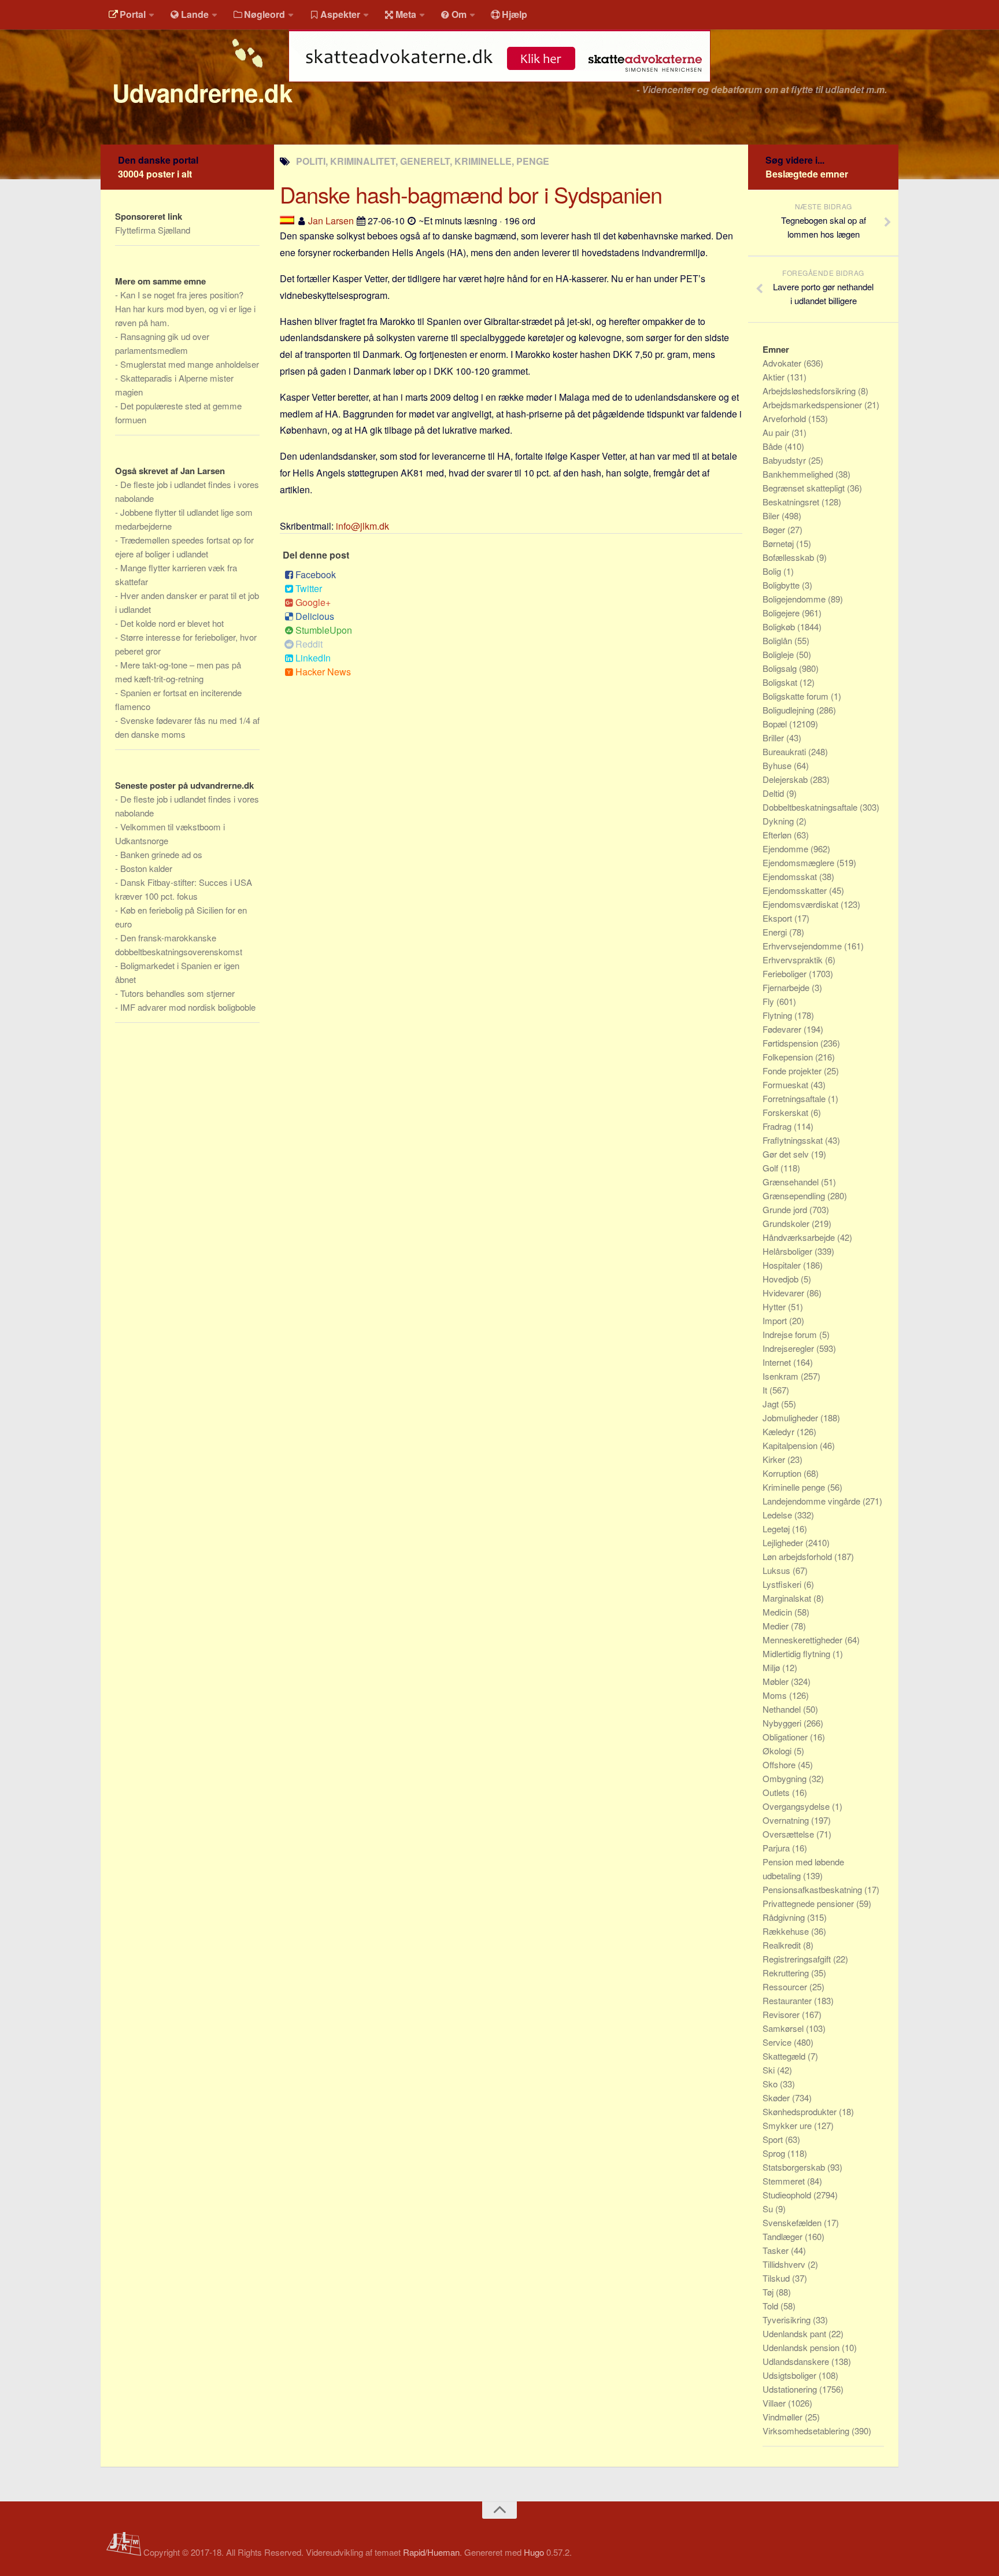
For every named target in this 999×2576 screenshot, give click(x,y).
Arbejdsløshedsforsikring (810, 391)
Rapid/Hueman (431, 2552)
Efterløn (778, 835)
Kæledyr (780, 1431)
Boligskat (781, 682)
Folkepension (789, 1057)
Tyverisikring (788, 2320)
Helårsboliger (789, 1251)
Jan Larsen (331, 221)
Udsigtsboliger (791, 2375)
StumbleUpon (324, 630)
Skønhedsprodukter (801, 2111)
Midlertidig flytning (798, 1653)
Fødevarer (783, 1029)
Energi (776, 932)
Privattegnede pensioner (809, 1903)
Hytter (775, 1307)
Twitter (309, 588)
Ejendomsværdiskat (802, 904)
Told (772, 2306)
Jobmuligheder (791, 1418)
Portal (133, 14)
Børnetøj (779, 543)
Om (459, 14)
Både (774, 446)
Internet (778, 1362)
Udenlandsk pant (795, 2333)
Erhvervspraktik (794, 960)
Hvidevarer (785, 1293)
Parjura (777, 1848)
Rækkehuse (787, 1931)
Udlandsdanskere (797, 2361)
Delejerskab (786, 779)
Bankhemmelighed (799, 474)
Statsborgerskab (795, 2167)
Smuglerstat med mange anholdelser (190, 364)
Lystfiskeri (783, 1584)
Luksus (778, 1570)
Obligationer (786, 1737)
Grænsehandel (792, 1182)
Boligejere (782, 613)
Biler (772, 515)
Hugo (534, 2552)
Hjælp (515, 14)
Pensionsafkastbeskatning (813, 1889)
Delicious (315, 616)
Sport (774, 2139)
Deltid (774, 793)
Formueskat (787, 1084)
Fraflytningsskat (794, 1140)
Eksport (778, 918)
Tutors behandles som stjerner (177, 993)
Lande (195, 14)
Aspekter (340, 14)
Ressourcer (786, 1986)
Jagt (772, 1404)
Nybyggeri (783, 1723)
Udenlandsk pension (802, 2347)
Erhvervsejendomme (803, 946)
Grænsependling (795, 1195)
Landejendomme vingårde (813, 1501)
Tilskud (777, 2278)
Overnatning (787, 1820)
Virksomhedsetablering (807, 2431)
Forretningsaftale (795, 1098)
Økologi (778, 1751)
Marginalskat (788, 1598)
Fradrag (778, 1126)
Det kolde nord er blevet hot (172, 623)
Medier (777, 1626)
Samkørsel (784, 2028)
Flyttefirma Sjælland (153, 230)
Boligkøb (780, 627)
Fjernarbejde (787, 987)
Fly (769, 1001)
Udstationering (791, 2389)
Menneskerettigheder (804, 1640)
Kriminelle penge (795, 1487)
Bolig (773, 571)
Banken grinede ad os (161, 854)
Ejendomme (787, 849)
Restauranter (788, 2000)
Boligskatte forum (797, 696)
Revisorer (782, 2014)
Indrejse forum (791, 1334)
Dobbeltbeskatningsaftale (811, 807)
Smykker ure (788, 2125)
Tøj (769, 2292)
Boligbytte (782, 585)
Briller (774, 738)
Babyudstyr (785, 460)
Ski (770, 2070)
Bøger (775, 529)
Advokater (783, 363)
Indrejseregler (789, 1348)
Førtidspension (791, 1043)
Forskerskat (787, 1112)
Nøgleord (264, 14)
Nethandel (783, 1709)
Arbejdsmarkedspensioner (813, 404)
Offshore (780, 1764)
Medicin (778, 1612)
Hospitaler (783, 1265)
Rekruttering (787, 1973)
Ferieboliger (786, 973)
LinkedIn (313, 658)
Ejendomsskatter (796, 890)
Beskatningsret (792, 502)
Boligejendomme (795, 599)
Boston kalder (146, 868)
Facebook (316, 574)
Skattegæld (785, 2056)
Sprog (775, 2153)
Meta (406, 14)
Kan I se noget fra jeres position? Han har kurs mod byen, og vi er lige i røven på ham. (185, 308)
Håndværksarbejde (800, 1237)
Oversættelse (789, 1834)
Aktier (775, 377)
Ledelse (778, 1515)
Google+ (313, 602)
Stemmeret (785, 2181)
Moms (776, 1695)
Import (776, 1320)
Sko (771, 2084)
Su (769, 2209)
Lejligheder (784, 1542)
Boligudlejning (789, 710)
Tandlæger (784, 2236)
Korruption (783, 1473)
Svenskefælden (793, 2222)
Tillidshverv (785, 2264)
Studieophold (788, 2195)
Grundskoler (787, 1223)
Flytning (778, 1015)
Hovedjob (782, 1279)
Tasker (777, 2250)
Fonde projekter (793, 1071)
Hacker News (323, 672)
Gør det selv (787, 1154)
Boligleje (779, 654)
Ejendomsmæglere (800, 862)
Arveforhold (785, 418)
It (766, 1390)
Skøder (777, 2098)
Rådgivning (785, 1917)
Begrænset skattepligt (805, 488)
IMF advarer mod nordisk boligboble (188, 1007)
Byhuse (778, 765)
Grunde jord (786, 1209)
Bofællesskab (789, 557)
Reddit (309, 644)
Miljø (772, 1667)
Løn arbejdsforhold (798, 1556)
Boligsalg (781, 668)
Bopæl (776, 724)
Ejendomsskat (791, 876)
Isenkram (782, 1376)
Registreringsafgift (798, 1959)
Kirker (775, 1459)
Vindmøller (784, 2417)
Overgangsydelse (797, 1806)
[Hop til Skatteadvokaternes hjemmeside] (499, 88)
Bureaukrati (785, 751)
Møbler (777, 1681)
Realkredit (783, 1945)
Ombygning (786, 1778)
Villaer (775, 2403)
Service (778, 2042)
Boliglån (778, 640)
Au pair (777, 432)
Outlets (777, 1792)
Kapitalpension (791, 1445)
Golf (772, 1168)
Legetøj (777, 1529)
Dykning (779, 821)
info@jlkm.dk (362, 526)
